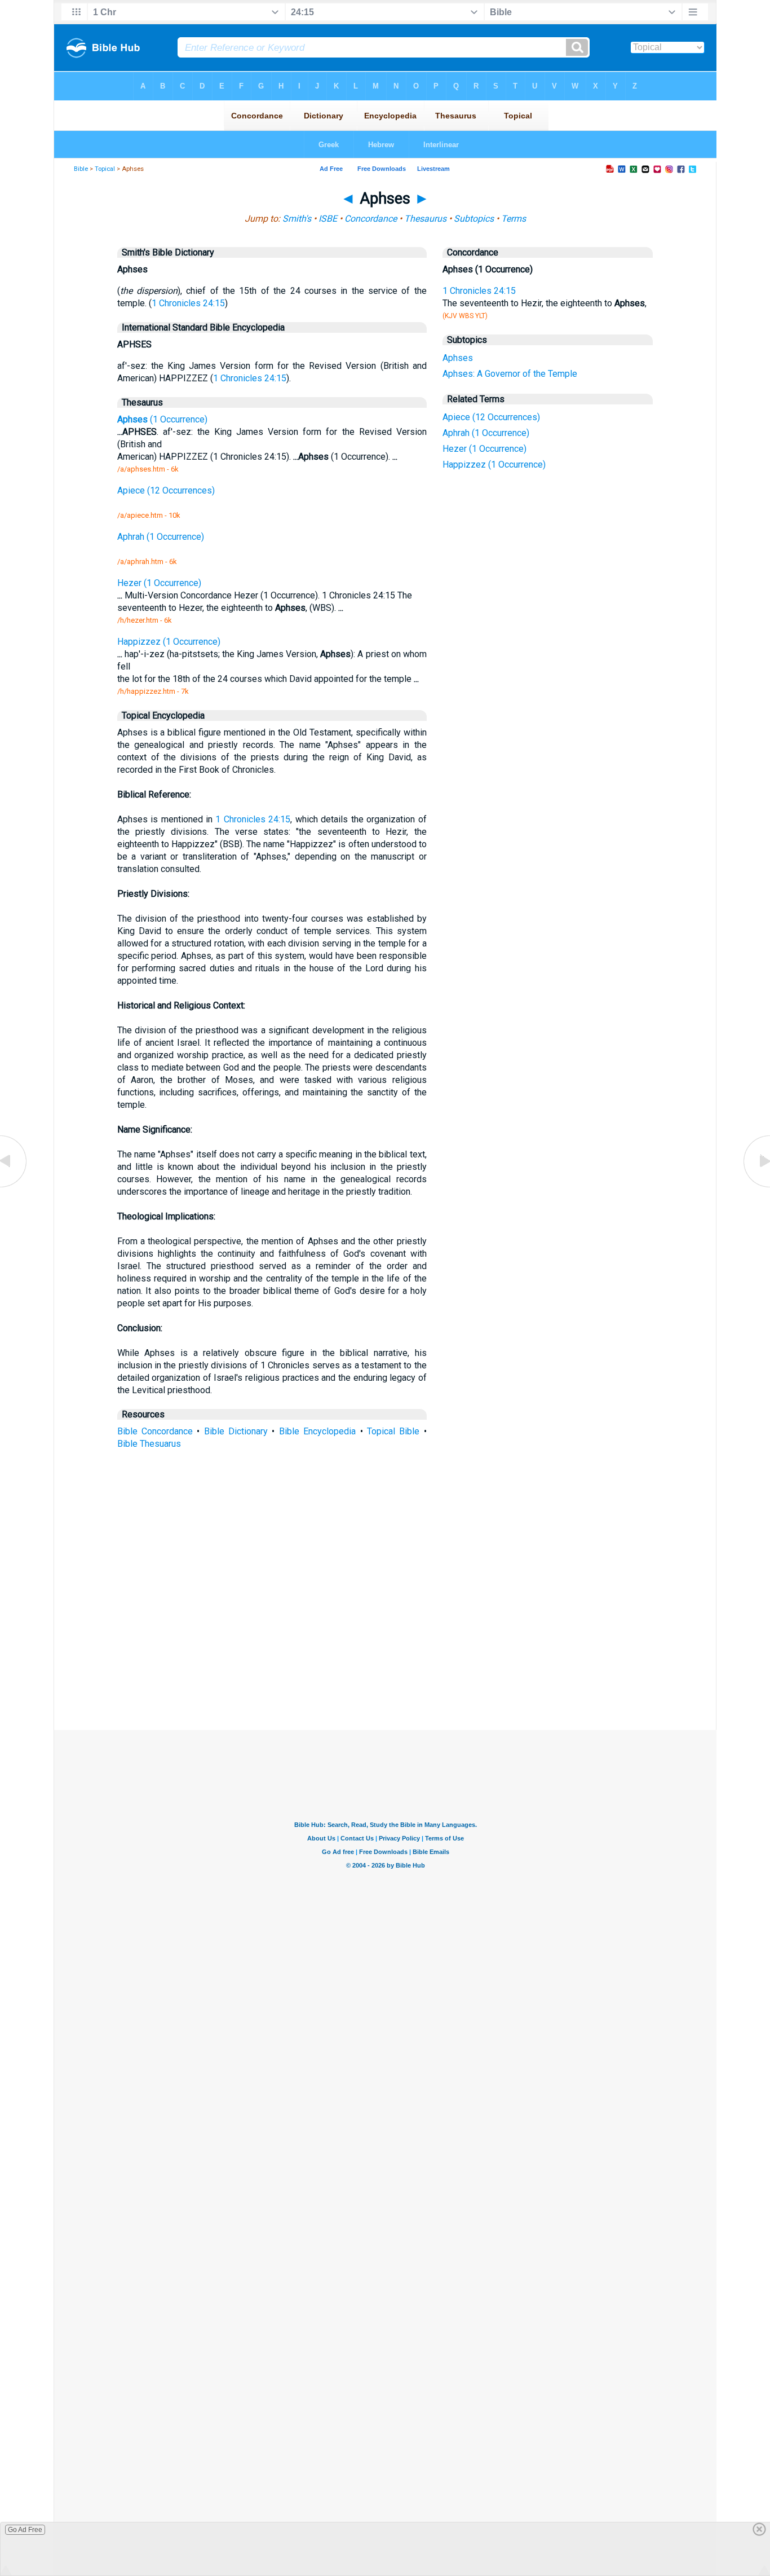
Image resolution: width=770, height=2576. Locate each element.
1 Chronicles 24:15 (188, 303)
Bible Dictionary (236, 1431)
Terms (514, 219)
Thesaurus (425, 219)
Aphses (458, 358)
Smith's (297, 219)
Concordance (371, 219)
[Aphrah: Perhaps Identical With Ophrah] (14, 1186)
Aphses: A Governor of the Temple (510, 374)
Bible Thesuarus (149, 1444)
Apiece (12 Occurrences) (491, 417)
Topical (105, 169)
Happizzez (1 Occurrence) (494, 464)
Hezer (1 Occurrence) (484, 449)
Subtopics (474, 219)
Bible (81, 169)
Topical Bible (393, 1431)
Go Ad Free (25, 2530)
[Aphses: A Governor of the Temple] (756, 1186)
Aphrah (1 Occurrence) (486, 433)
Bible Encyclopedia (317, 1431)
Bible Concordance (155, 1431)
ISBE (328, 219)
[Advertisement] (385, 1647)
